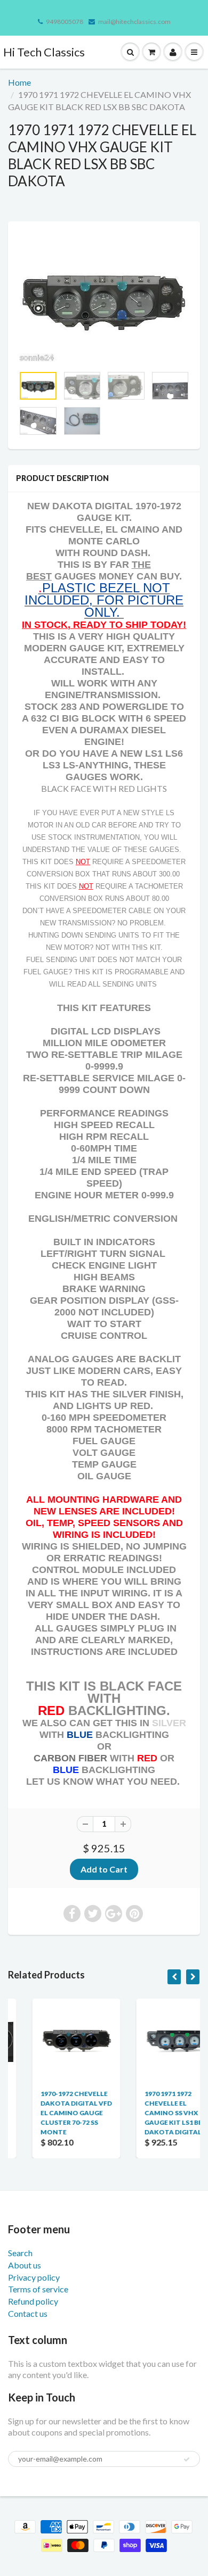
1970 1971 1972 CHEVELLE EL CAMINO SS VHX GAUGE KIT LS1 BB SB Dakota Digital (155, 2113)
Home (19, 82)
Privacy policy (34, 2277)
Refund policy (33, 2301)
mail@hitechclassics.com (134, 22)
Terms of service (38, 2289)
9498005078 (65, 22)
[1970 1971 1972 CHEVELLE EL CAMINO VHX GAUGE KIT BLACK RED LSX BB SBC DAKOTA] (104, 299)
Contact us (28, 2313)
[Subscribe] (187, 2459)
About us (25, 2265)
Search (20, 2253)
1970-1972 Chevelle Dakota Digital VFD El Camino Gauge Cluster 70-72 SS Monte (53, 2113)
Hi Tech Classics (44, 52)
